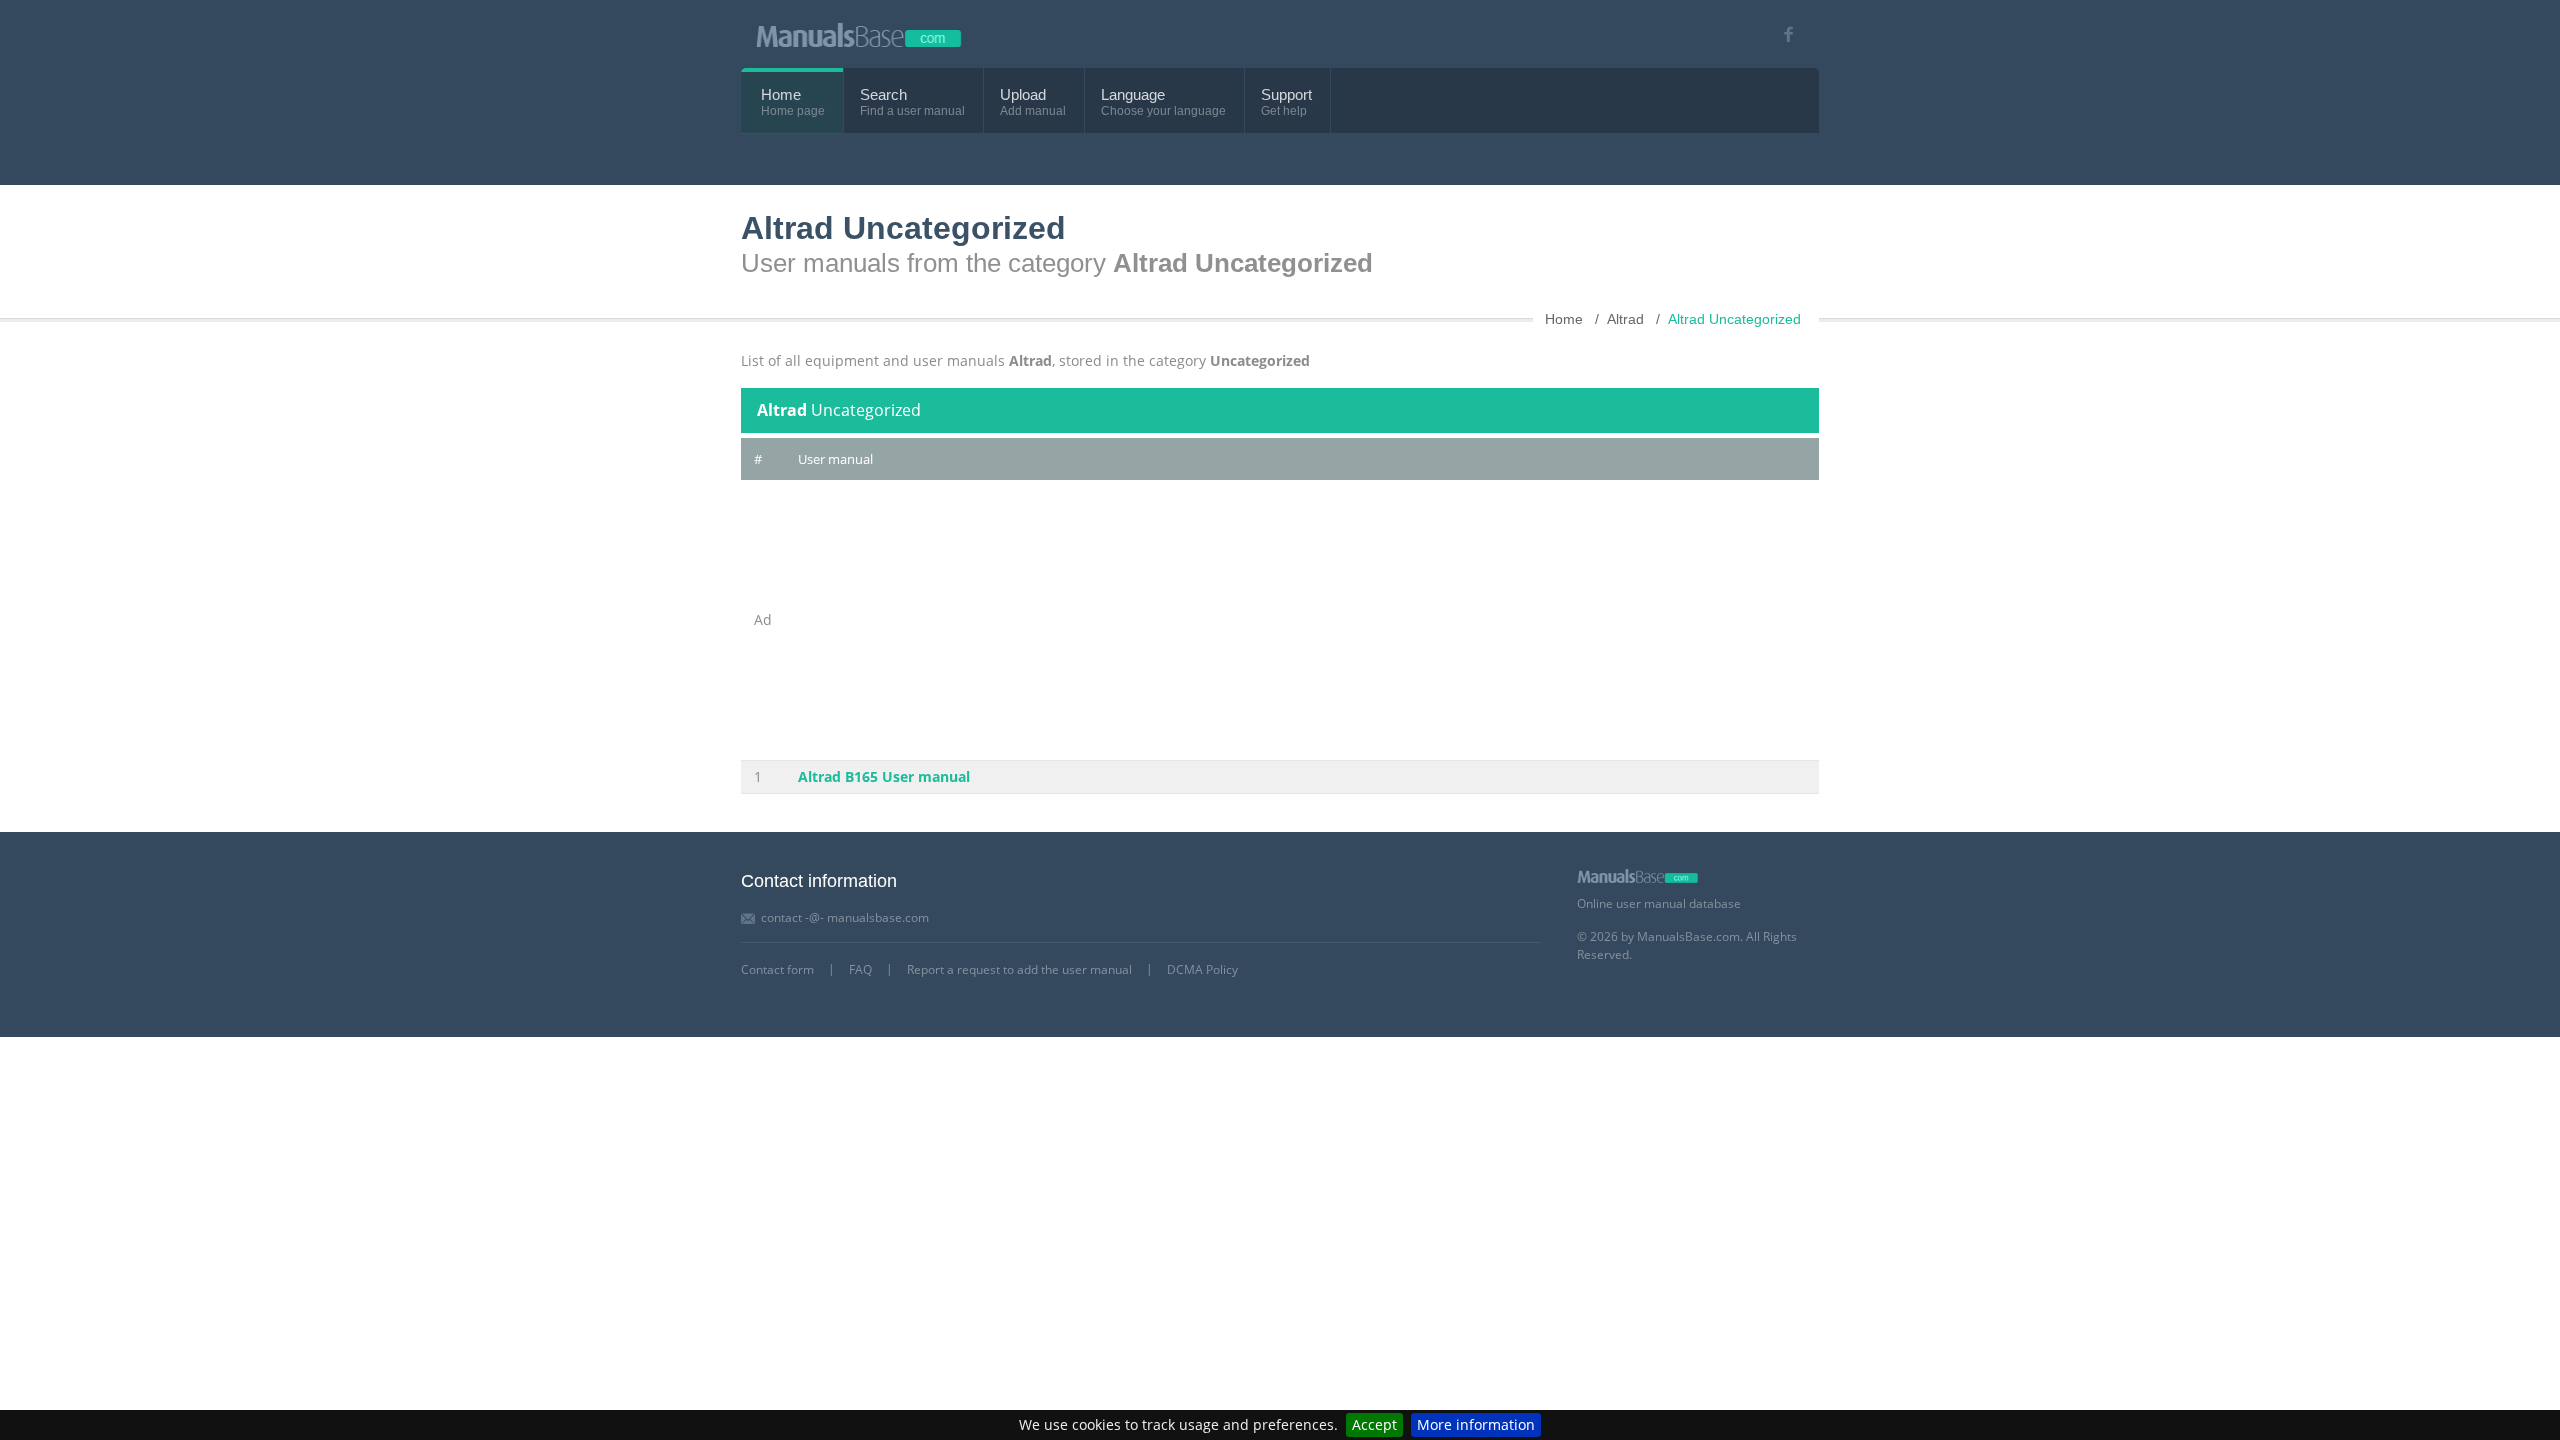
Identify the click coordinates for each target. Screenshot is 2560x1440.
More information (1476, 1424)
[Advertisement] (1302, 620)
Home (781, 94)
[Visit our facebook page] (1781, 34)
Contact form (777, 969)
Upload (1023, 94)
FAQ (860, 969)
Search (883, 94)
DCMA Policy (1202, 969)
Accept (1374, 1424)
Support (1286, 94)
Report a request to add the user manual (1019, 969)
